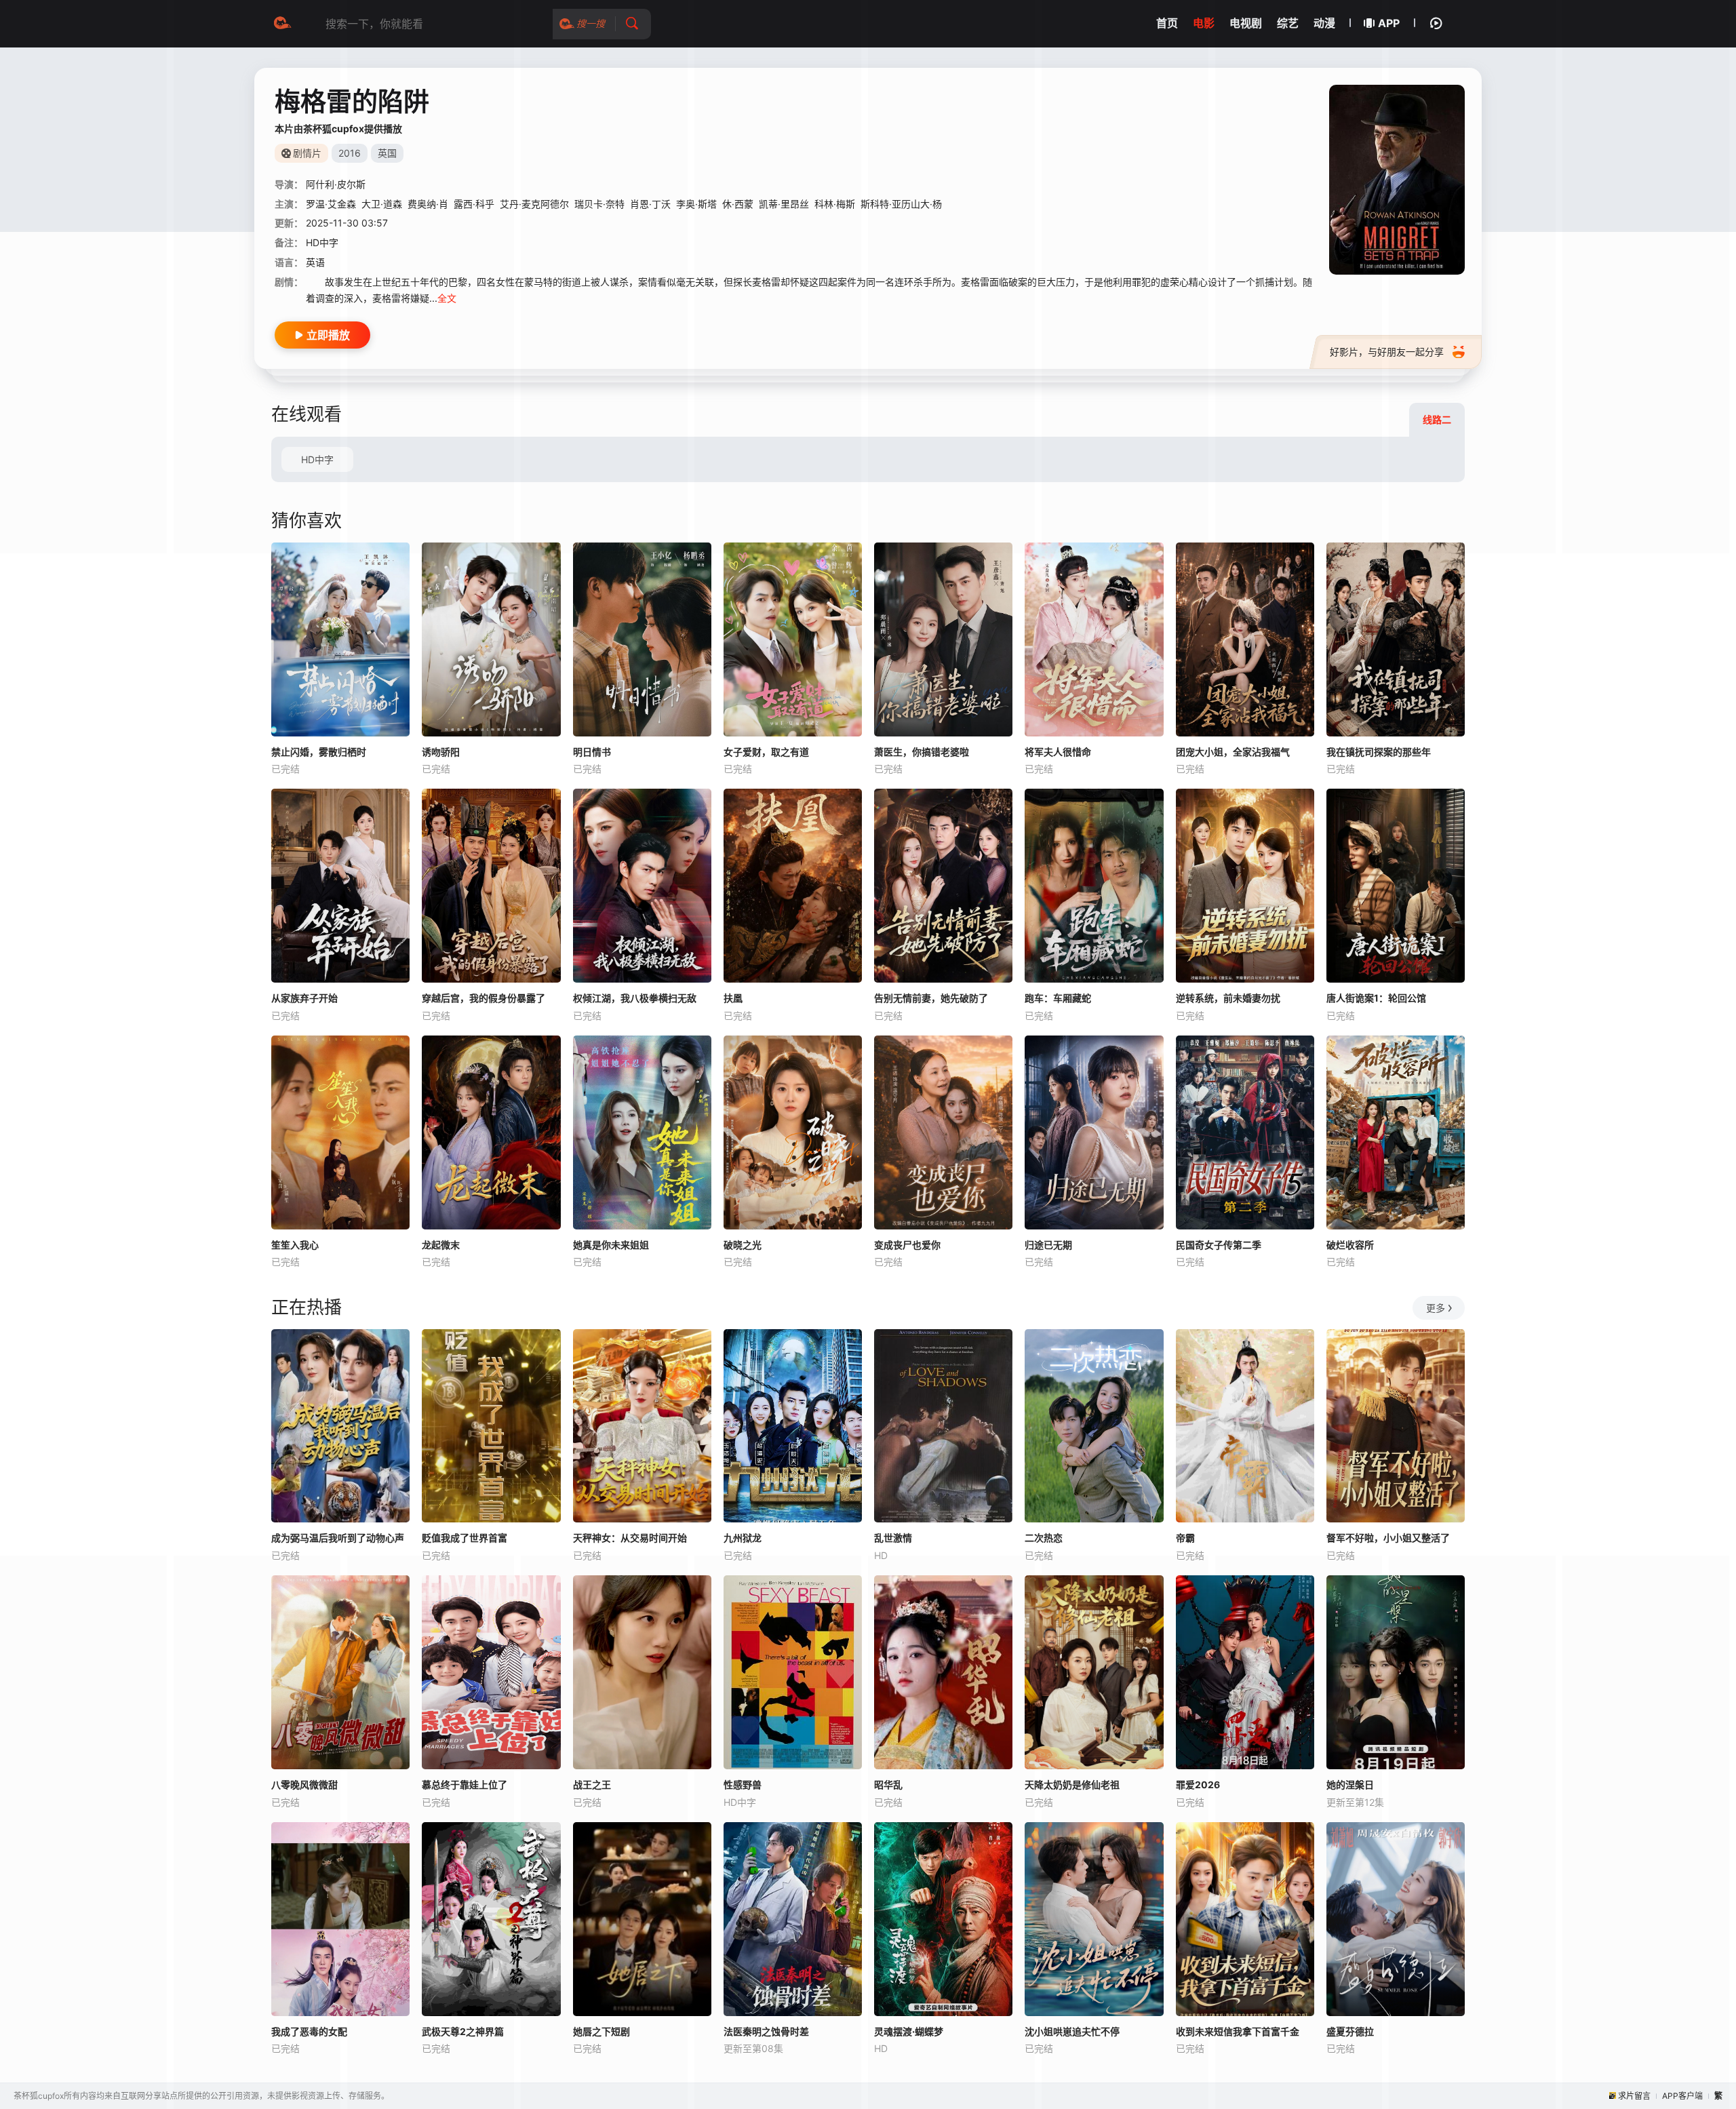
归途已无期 (1048, 1245)
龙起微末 (441, 1245)
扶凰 (733, 998)
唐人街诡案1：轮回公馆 (1376, 998)
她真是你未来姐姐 (611, 1245)
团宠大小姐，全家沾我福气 (1233, 752)
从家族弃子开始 (304, 998)
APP (1389, 23)
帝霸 (1185, 1538)
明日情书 (592, 752)
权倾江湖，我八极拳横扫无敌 (635, 998)
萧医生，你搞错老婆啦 (922, 752)
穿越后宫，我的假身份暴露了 (484, 998)
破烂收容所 (1350, 1245)
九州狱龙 (743, 1538)
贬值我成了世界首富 (465, 1538)
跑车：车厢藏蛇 (1058, 998)
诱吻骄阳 (441, 752)
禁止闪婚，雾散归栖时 (319, 752)
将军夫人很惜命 (1058, 752)
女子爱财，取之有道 (766, 752)
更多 (1436, 1308)
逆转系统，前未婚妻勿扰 (1228, 998)
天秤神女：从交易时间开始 (630, 1538)
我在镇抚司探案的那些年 (1379, 752)
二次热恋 (1044, 1538)
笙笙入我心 (295, 1245)
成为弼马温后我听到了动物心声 (338, 1538)
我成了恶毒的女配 (309, 2031)
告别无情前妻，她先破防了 (931, 998)
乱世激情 (893, 1538)
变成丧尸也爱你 (907, 1245)
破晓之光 (743, 1245)
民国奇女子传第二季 (1219, 1245)
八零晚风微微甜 (304, 1785)
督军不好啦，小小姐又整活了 (1388, 1538)
